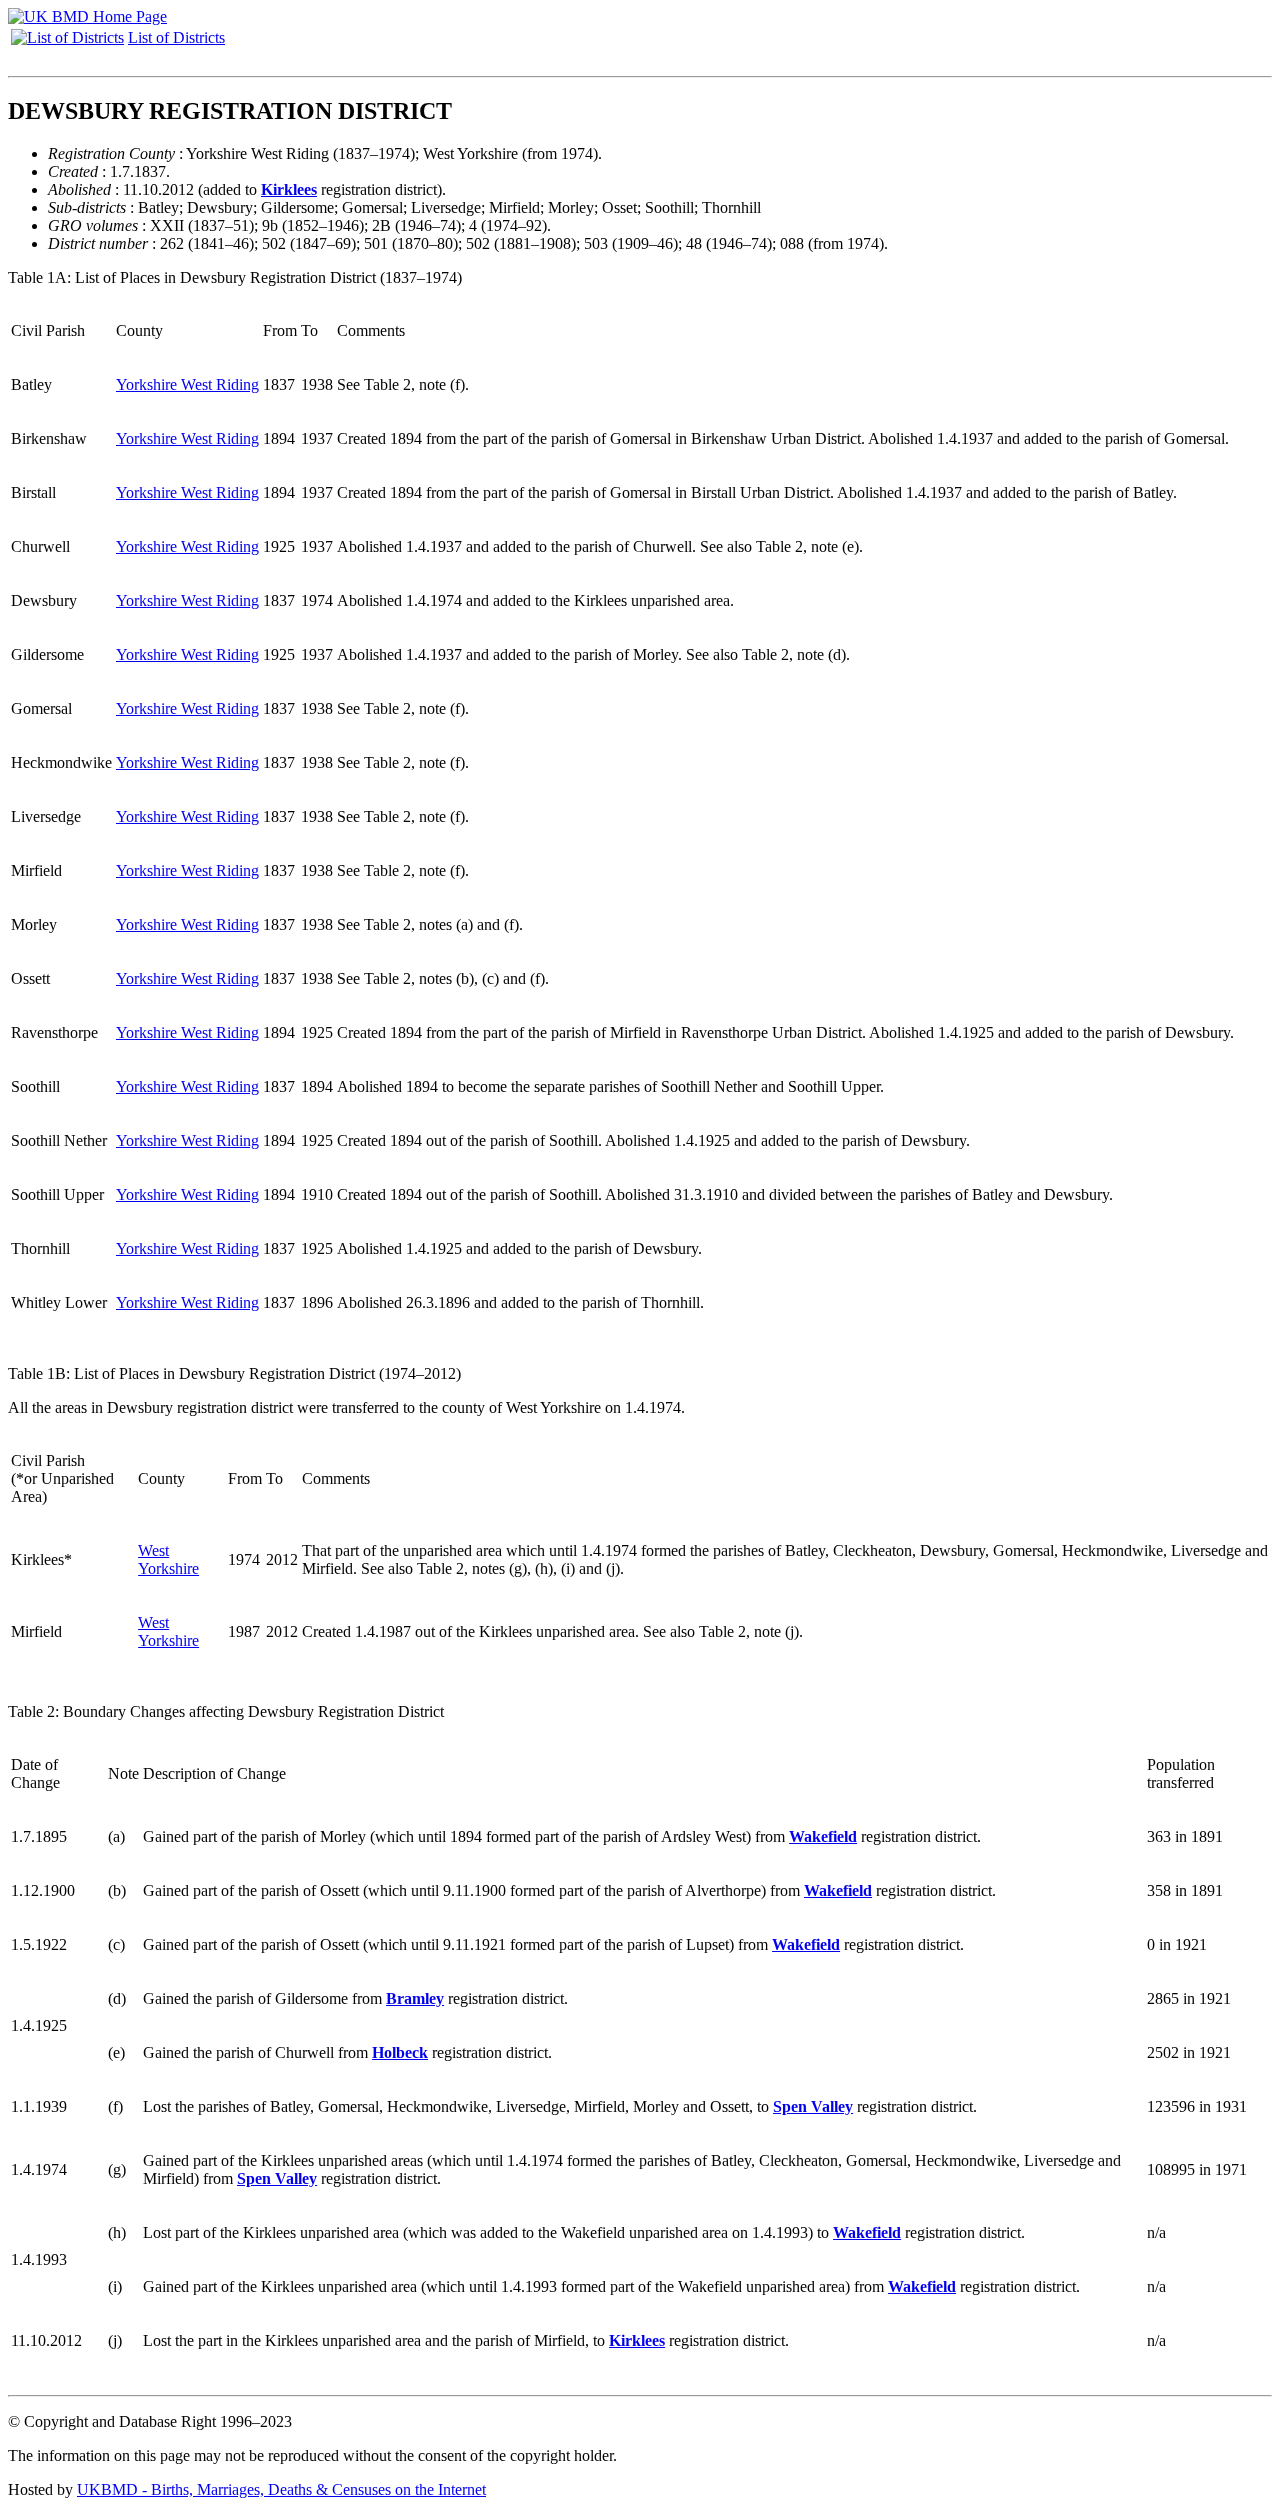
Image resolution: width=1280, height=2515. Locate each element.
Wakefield (823, 1836)
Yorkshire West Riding (187, 384)
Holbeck (400, 2052)
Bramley (415, 1998)
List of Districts (176, 37)
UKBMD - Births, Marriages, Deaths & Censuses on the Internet (281, 2489)
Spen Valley (813, 2106)
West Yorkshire (168, 1559)
